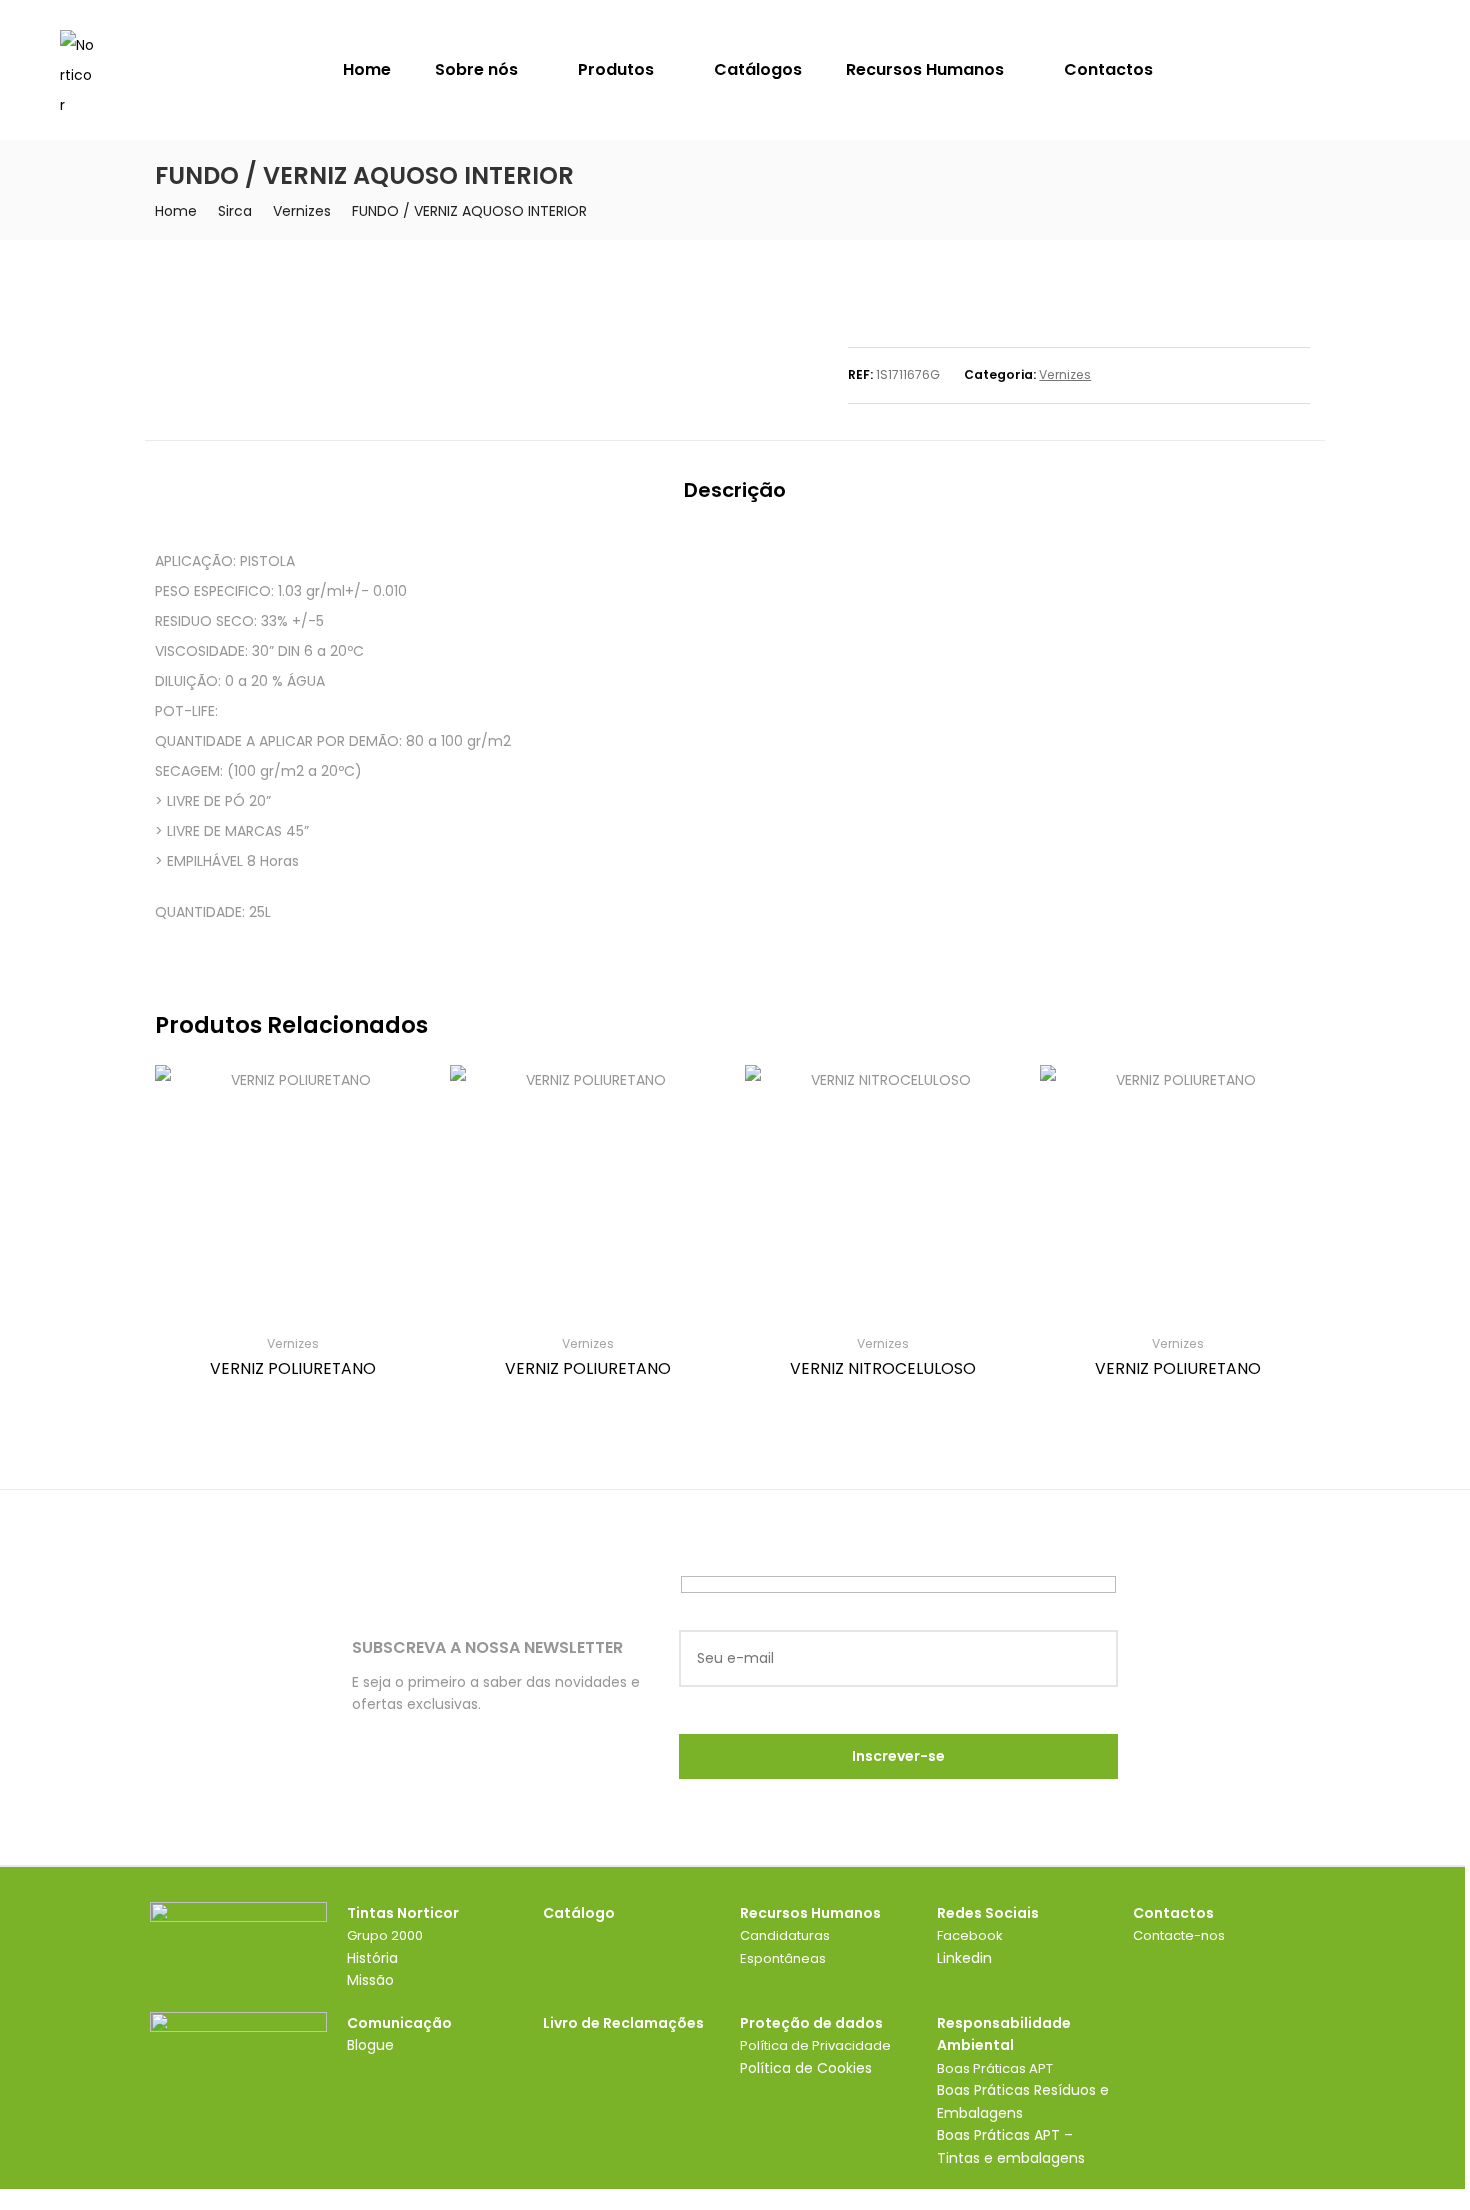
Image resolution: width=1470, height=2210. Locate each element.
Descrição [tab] (735, 490)
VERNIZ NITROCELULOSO (883, 1368)
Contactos (1108, 69)
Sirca (235, 211)
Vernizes (302, 211)
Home (367, 69)
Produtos (618, 69)
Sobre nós (478, 69)
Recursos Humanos (927, 69)
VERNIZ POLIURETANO (293, 1368)
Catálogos (758, 69)
